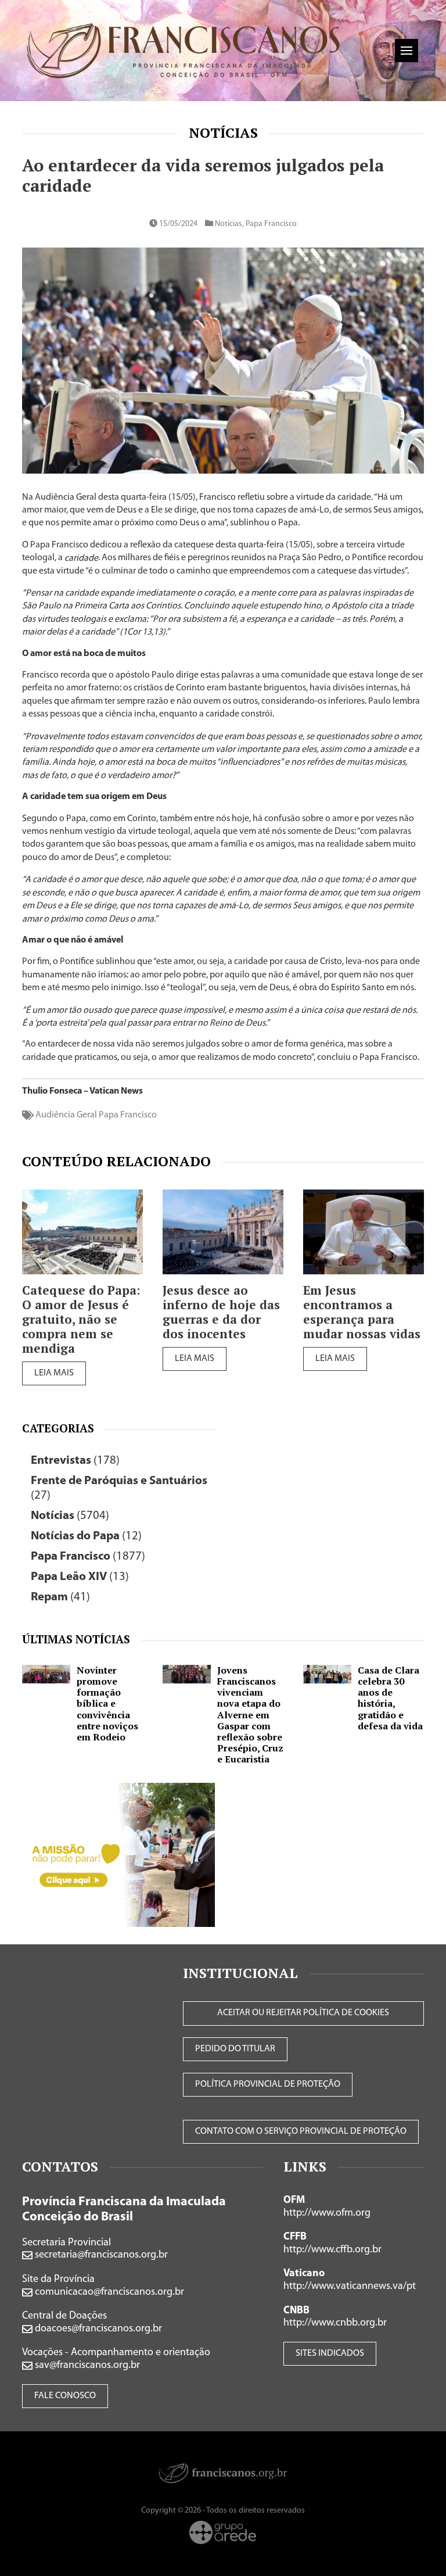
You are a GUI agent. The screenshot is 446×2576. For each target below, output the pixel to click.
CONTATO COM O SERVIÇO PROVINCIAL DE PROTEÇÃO (301, 2131)
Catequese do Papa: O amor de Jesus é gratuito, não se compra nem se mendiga (81, 1319)
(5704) (70, 1516)
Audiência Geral (66, 1115)
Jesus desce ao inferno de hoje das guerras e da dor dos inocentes (221, 1312)
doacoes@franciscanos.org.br (97, 2329)
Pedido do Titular (235, 2049)
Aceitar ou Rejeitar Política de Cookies (303, 2013)
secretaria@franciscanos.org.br (100, 2255)
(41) (60, 1597)
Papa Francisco (271, 224)
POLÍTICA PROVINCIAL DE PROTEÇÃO (268, 2084)
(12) (86, 1536)
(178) (75, 1461)
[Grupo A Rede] (223, 2532)
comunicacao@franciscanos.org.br (108, 2292)
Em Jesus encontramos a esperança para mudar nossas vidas (362, 1312)
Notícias (223, 132)
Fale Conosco (65, 2396)
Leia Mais (54, 1373)
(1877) (88, 1556)
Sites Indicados (330, 2353)
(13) (80, 1577)
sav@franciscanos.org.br (86, 2366)
